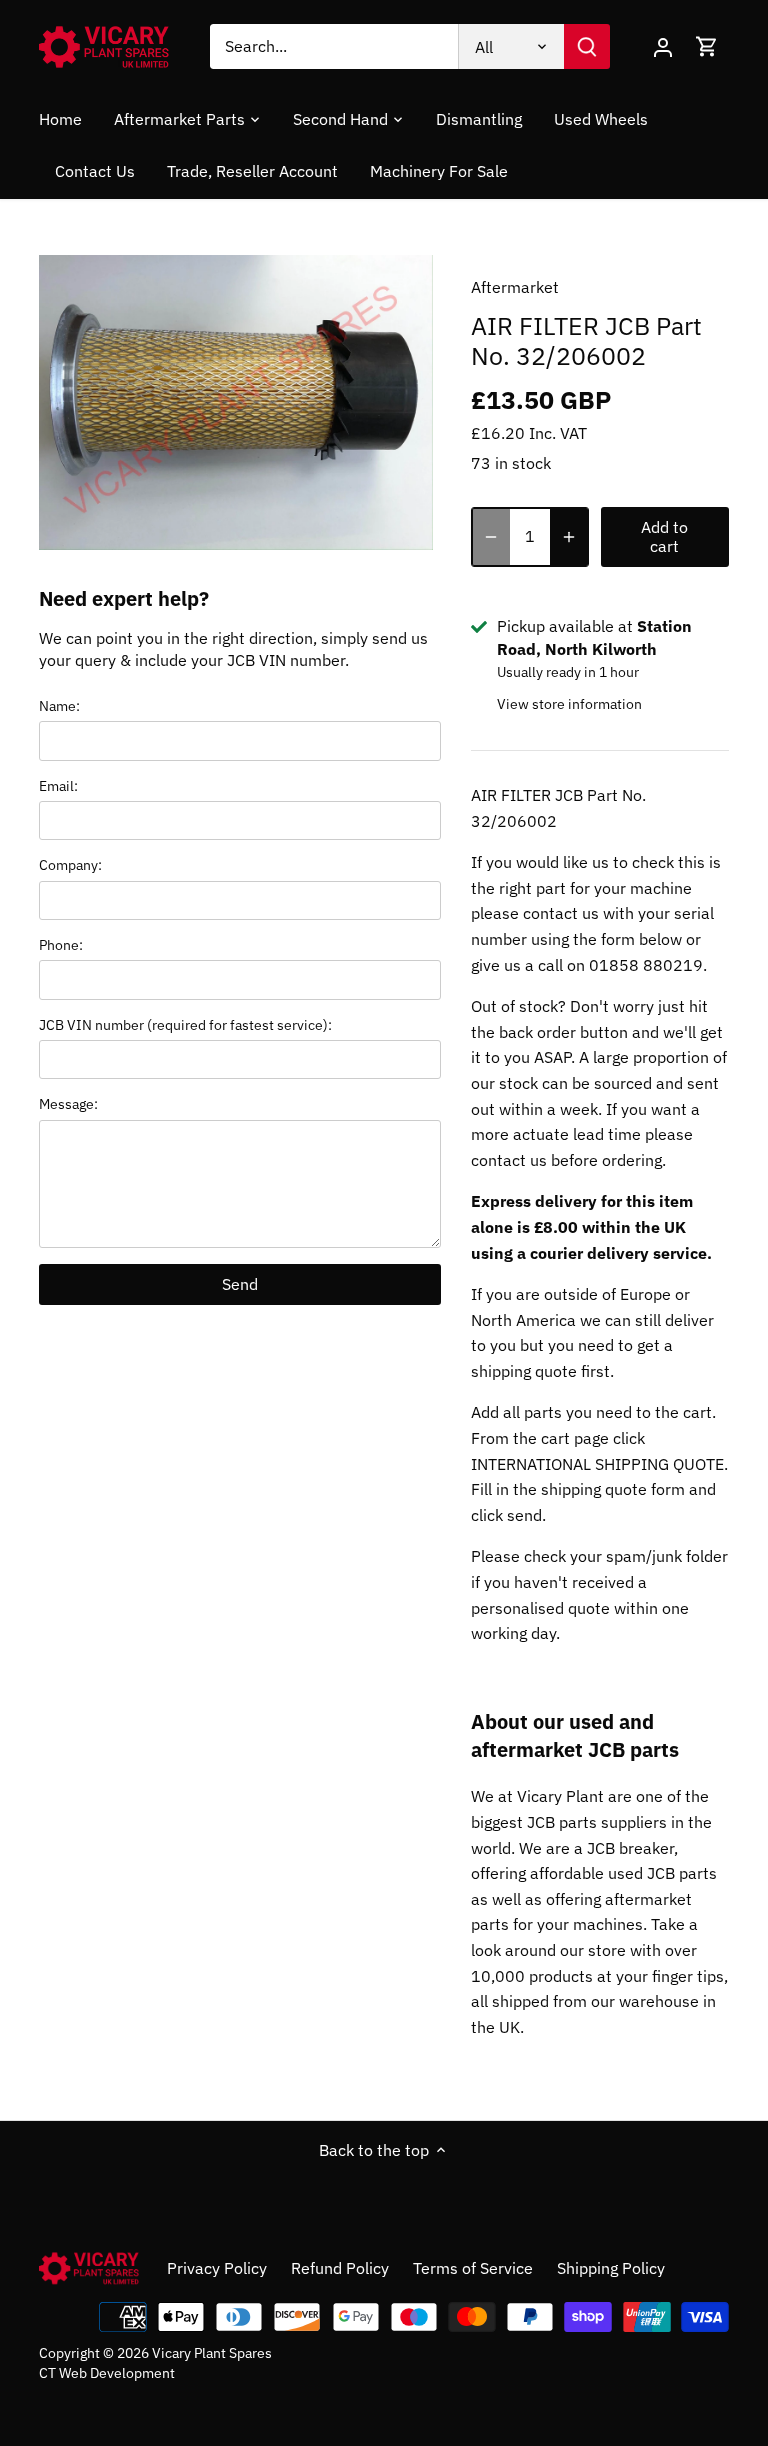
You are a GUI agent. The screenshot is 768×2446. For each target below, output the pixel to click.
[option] (236, 403)
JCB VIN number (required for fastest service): (185, 1024)
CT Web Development (107, 2372)
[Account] (663, 46)
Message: (68, 1103)
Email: (58, 785)
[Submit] (587, 46)
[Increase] (569, 537)
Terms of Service (473, 2268)
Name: (59, 705)
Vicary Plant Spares (212, 2352)
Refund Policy (340, 2268)
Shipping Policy (611, 2268)
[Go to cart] (707, 46)
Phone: (61, 944)
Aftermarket (515, 287)
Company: (70, 864)
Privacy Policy (217, 2268)
